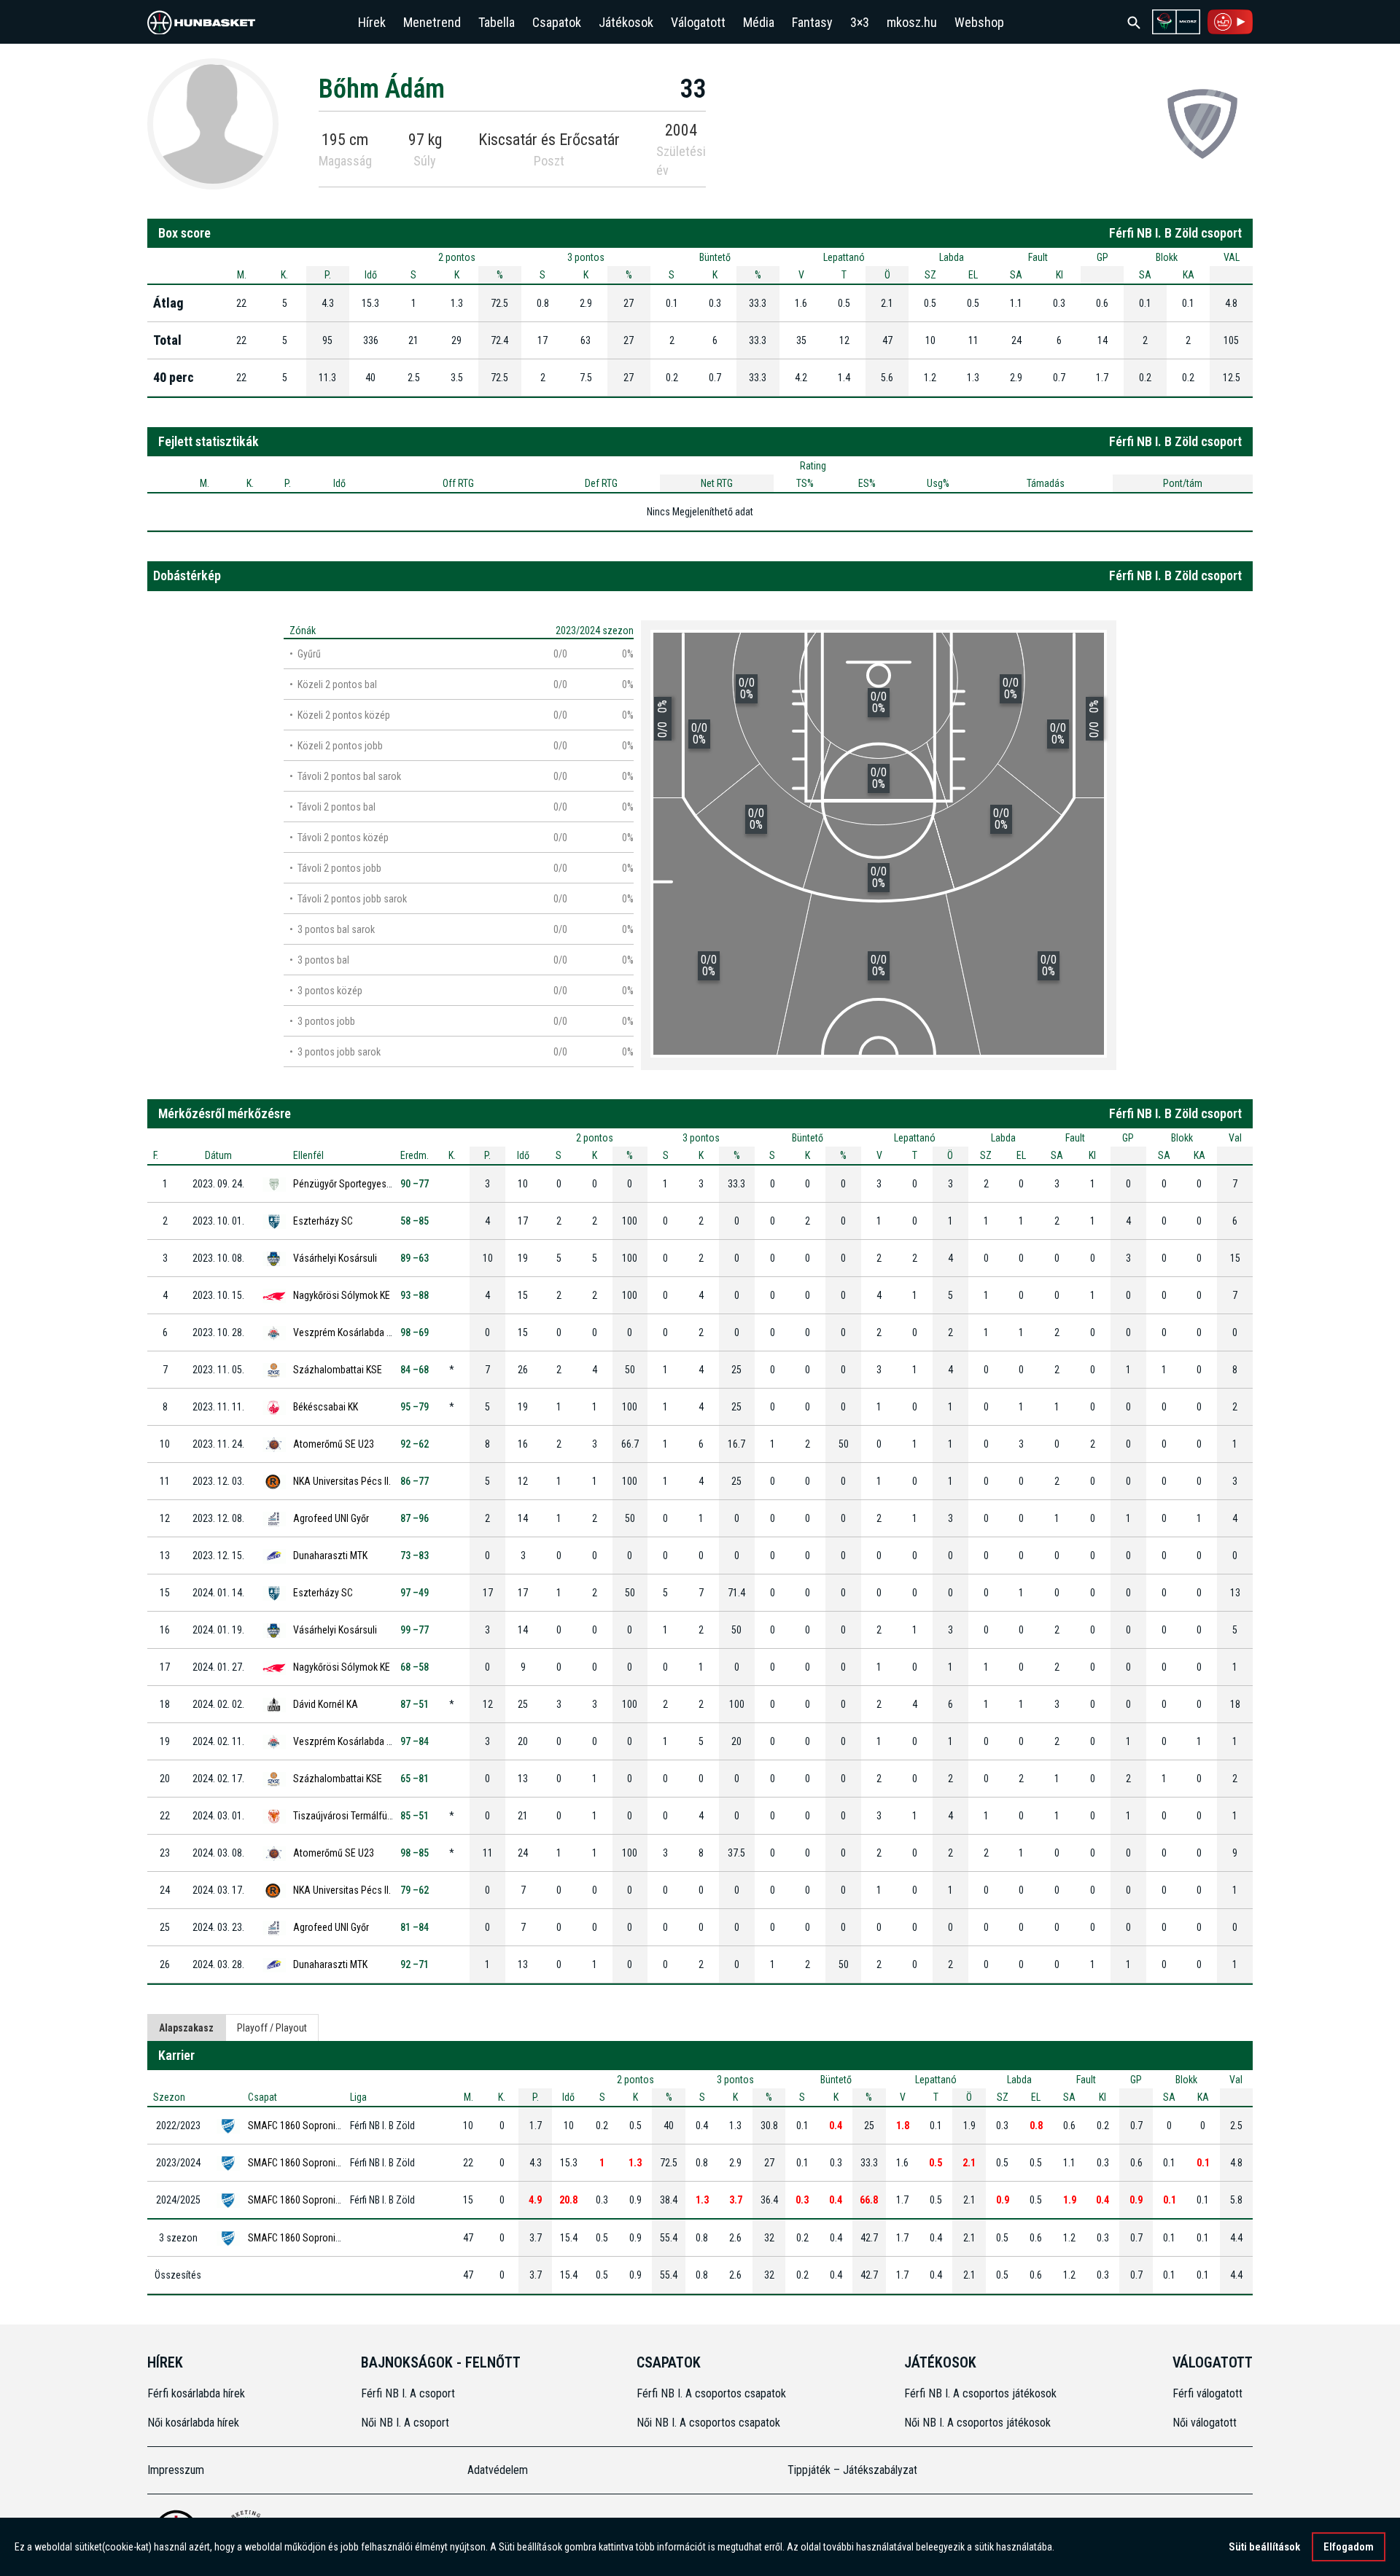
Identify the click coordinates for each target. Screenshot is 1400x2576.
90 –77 (415, 1184)
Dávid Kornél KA (326, 1704)
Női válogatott (1205, 2423)
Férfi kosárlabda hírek (196, 2393)
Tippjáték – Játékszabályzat (852, 2470)
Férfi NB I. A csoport (408, 2393)
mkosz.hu (912, 22)
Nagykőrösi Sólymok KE (342, 1295)
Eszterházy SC (323, 1221)
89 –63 (415, 1258)
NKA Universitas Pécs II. (342, 1481)
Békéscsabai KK (326, 1407)
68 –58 (415, 1667)
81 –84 (415, 1927)
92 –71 (415, 1964)
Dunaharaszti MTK (330, 1556)
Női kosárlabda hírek (193, 2423)
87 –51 (415, 1704)
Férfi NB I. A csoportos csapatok (713, 2393)
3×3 (860, 22)
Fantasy (812, 22)
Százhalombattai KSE (338, 1370)
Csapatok (557, 22)
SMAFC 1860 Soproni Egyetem (311, 2126)
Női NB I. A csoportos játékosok (977, 2423)
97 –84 (415, 1741)
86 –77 (415, 1481)
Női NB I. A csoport (405, 2423)
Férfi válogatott (1207, 2393)
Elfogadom (1349, 2547)
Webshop (979, 22)
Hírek (372, 22)
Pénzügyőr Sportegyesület (347, 1184)
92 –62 (415, 1444)
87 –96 (415, 1518)
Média (759, 22)
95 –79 (415, 1407)
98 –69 (415, 1332)
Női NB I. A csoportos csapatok (710, 2423)
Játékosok (626, 22)
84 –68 (415, 1370)
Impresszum (176, 2470)
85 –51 (415, 1816)
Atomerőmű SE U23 (334, 1444)
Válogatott (698, 22)
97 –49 (415, 1593)
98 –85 (415, 1853)
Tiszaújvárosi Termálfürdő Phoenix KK (371, 1816)
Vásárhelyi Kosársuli (335, 1258)
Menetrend (432, 22)
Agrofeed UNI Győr (331, 1518)
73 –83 (415, 1556)
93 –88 (415, 1295)
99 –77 (415, 1630)
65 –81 (415, 1779)
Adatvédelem (498, 2470)
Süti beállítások (1264, 2547)
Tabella (497, 22)
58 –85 (415, 1221)
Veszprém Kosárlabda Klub (349, 1332)
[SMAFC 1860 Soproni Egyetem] (1202, 123)
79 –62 (415, 1890)
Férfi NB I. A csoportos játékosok (980, 2393)
